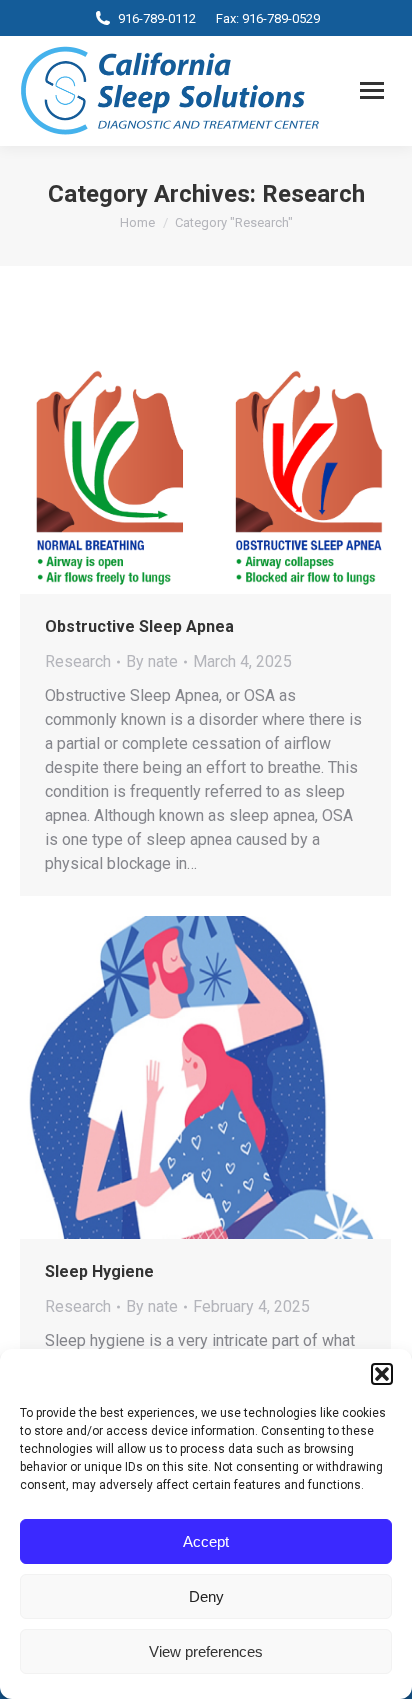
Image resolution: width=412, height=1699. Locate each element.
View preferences (206, 1651)
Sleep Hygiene (99, 1271)
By (152, 661)
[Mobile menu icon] (372, 90)
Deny (206, 1596)
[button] (382, 1374)
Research (78, 661)
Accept (206, 1541)
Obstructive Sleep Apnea (139, 626)
